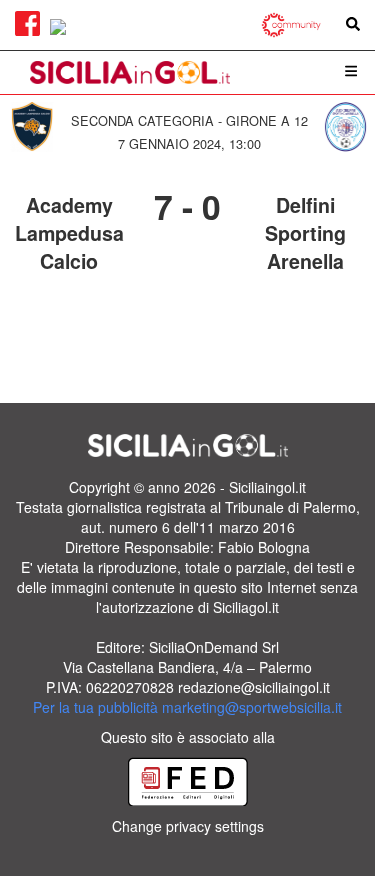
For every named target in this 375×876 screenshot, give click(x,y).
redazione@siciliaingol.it (254, 687)
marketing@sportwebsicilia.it (252, 707)
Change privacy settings (188, 826)
